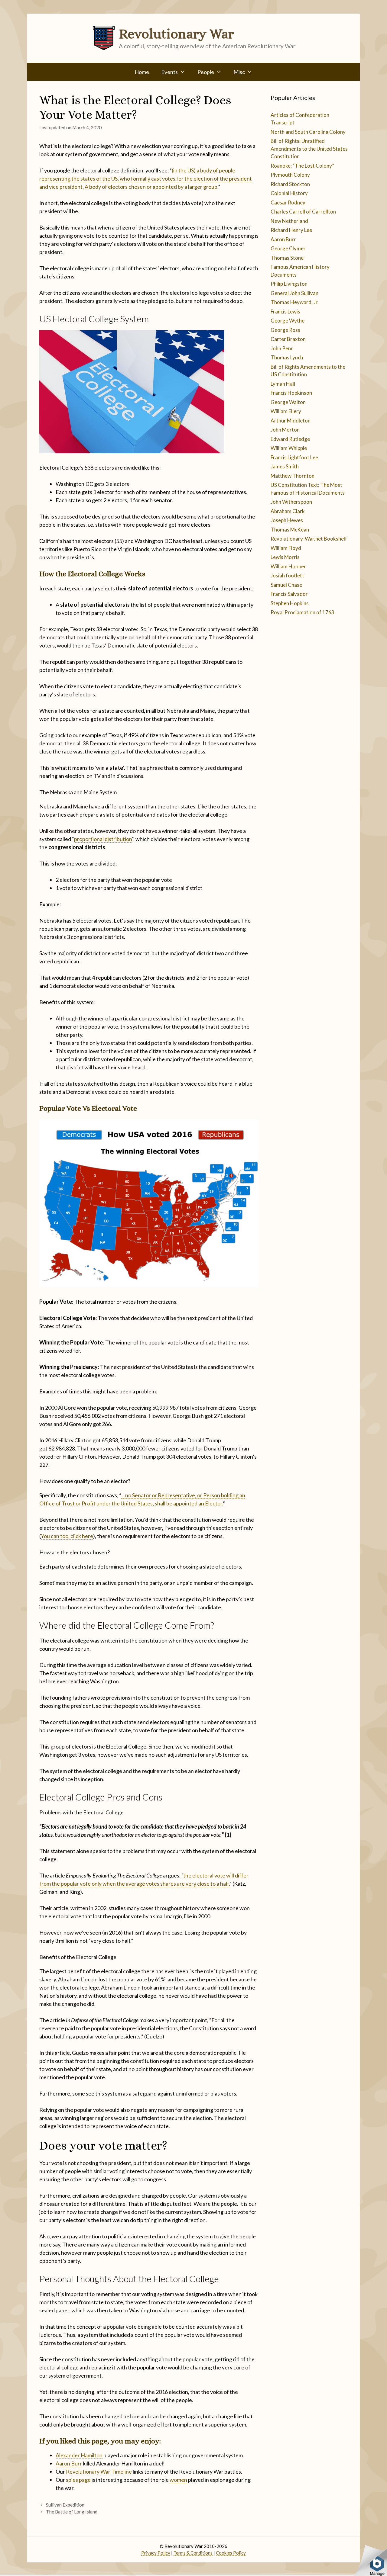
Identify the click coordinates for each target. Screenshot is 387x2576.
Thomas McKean (290, 530)
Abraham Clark (288, 511)
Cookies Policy (231, 2553)
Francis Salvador (289, 594)
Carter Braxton (288, 339)
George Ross (285, 330)
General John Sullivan (294, 293)
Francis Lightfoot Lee (294, 457)
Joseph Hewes (287, 520)
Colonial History (289, 193)
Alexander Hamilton (79, 2455)
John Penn (282, 348)
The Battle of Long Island (72, 2512)
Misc (239, 72)
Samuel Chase (286, 585)
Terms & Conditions (193, 2553)
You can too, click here (67, 1536)
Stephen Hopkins (290, 603)
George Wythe (288, 321)
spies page (78, 2480)
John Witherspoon (291, 502)
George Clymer (288, 248)
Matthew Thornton (293, 476)
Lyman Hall (283, 384)
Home (142, 72)
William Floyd (286, 548)
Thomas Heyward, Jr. (295, 302)
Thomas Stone (287, 258)
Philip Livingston (289, 284)
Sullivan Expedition (65, 2505)
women (178, 2480)
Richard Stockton (290, 184)
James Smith (285, 466)
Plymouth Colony (290, 175)
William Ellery (286, 411)
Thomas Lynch (287, 357)
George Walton (288, 402)
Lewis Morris (285, 557)
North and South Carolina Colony (308, 132)
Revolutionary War (176, 34)
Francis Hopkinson (291, 393)
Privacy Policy (156, 2553)
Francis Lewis (285, 312)
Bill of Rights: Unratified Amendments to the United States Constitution (309, 149)
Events (169, 72)
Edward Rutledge (290, 439)
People (206, 72)
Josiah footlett (287, 575)
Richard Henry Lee (291, 230)
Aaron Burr (69, 2463)
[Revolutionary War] (104, 37)
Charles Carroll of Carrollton (303, 212)
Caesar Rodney (288, 202)
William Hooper (288, 566)
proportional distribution (103, 839)
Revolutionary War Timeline (99, 2472)
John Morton (285, 430)
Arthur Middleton (291, 421)
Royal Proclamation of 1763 (302, 612)
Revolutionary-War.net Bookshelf (309, 539)
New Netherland (289, 221)
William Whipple (289, 448)
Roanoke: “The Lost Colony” (302, 166)
